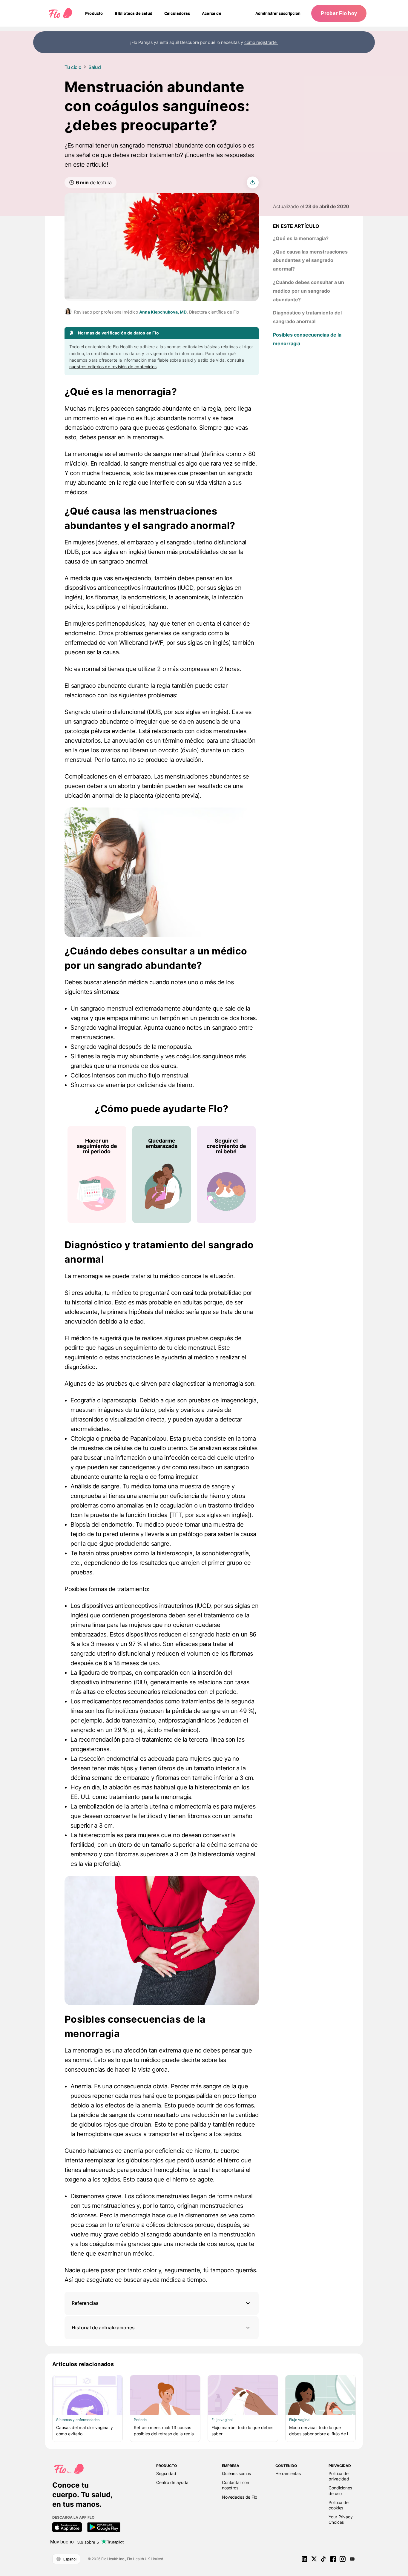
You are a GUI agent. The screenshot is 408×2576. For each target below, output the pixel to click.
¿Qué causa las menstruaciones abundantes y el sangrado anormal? (310, 260)
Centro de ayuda (172, 2482)
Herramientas (288, 2473)
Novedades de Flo (240, 2497)
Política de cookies (338, 2505)
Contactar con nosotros (236, 2485)
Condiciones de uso (340, 2490)
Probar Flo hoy (339, 13)
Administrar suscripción (278, 13)
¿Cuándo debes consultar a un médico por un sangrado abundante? (309, 291)
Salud (95, 67)
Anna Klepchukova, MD (163, 312)
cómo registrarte (261, 42)
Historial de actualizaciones (103, 2328)
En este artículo (296, 226)
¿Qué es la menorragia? (301, 238)
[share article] (253, 182)
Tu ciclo (73, 67)
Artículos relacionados (83, 2364)
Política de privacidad (339, 2476)
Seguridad (166, 2473)
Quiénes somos (236, 2473)
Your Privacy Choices (340, 2519)
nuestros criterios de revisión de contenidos (113, 367)
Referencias (85, 2303)
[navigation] (94, 13)
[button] (162, 2303)
